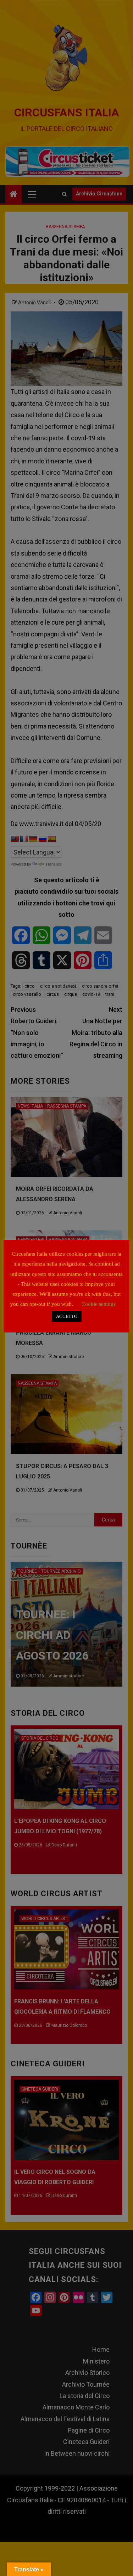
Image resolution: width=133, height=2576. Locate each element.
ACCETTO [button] (67, 1316)
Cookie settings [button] (99, 1304)
